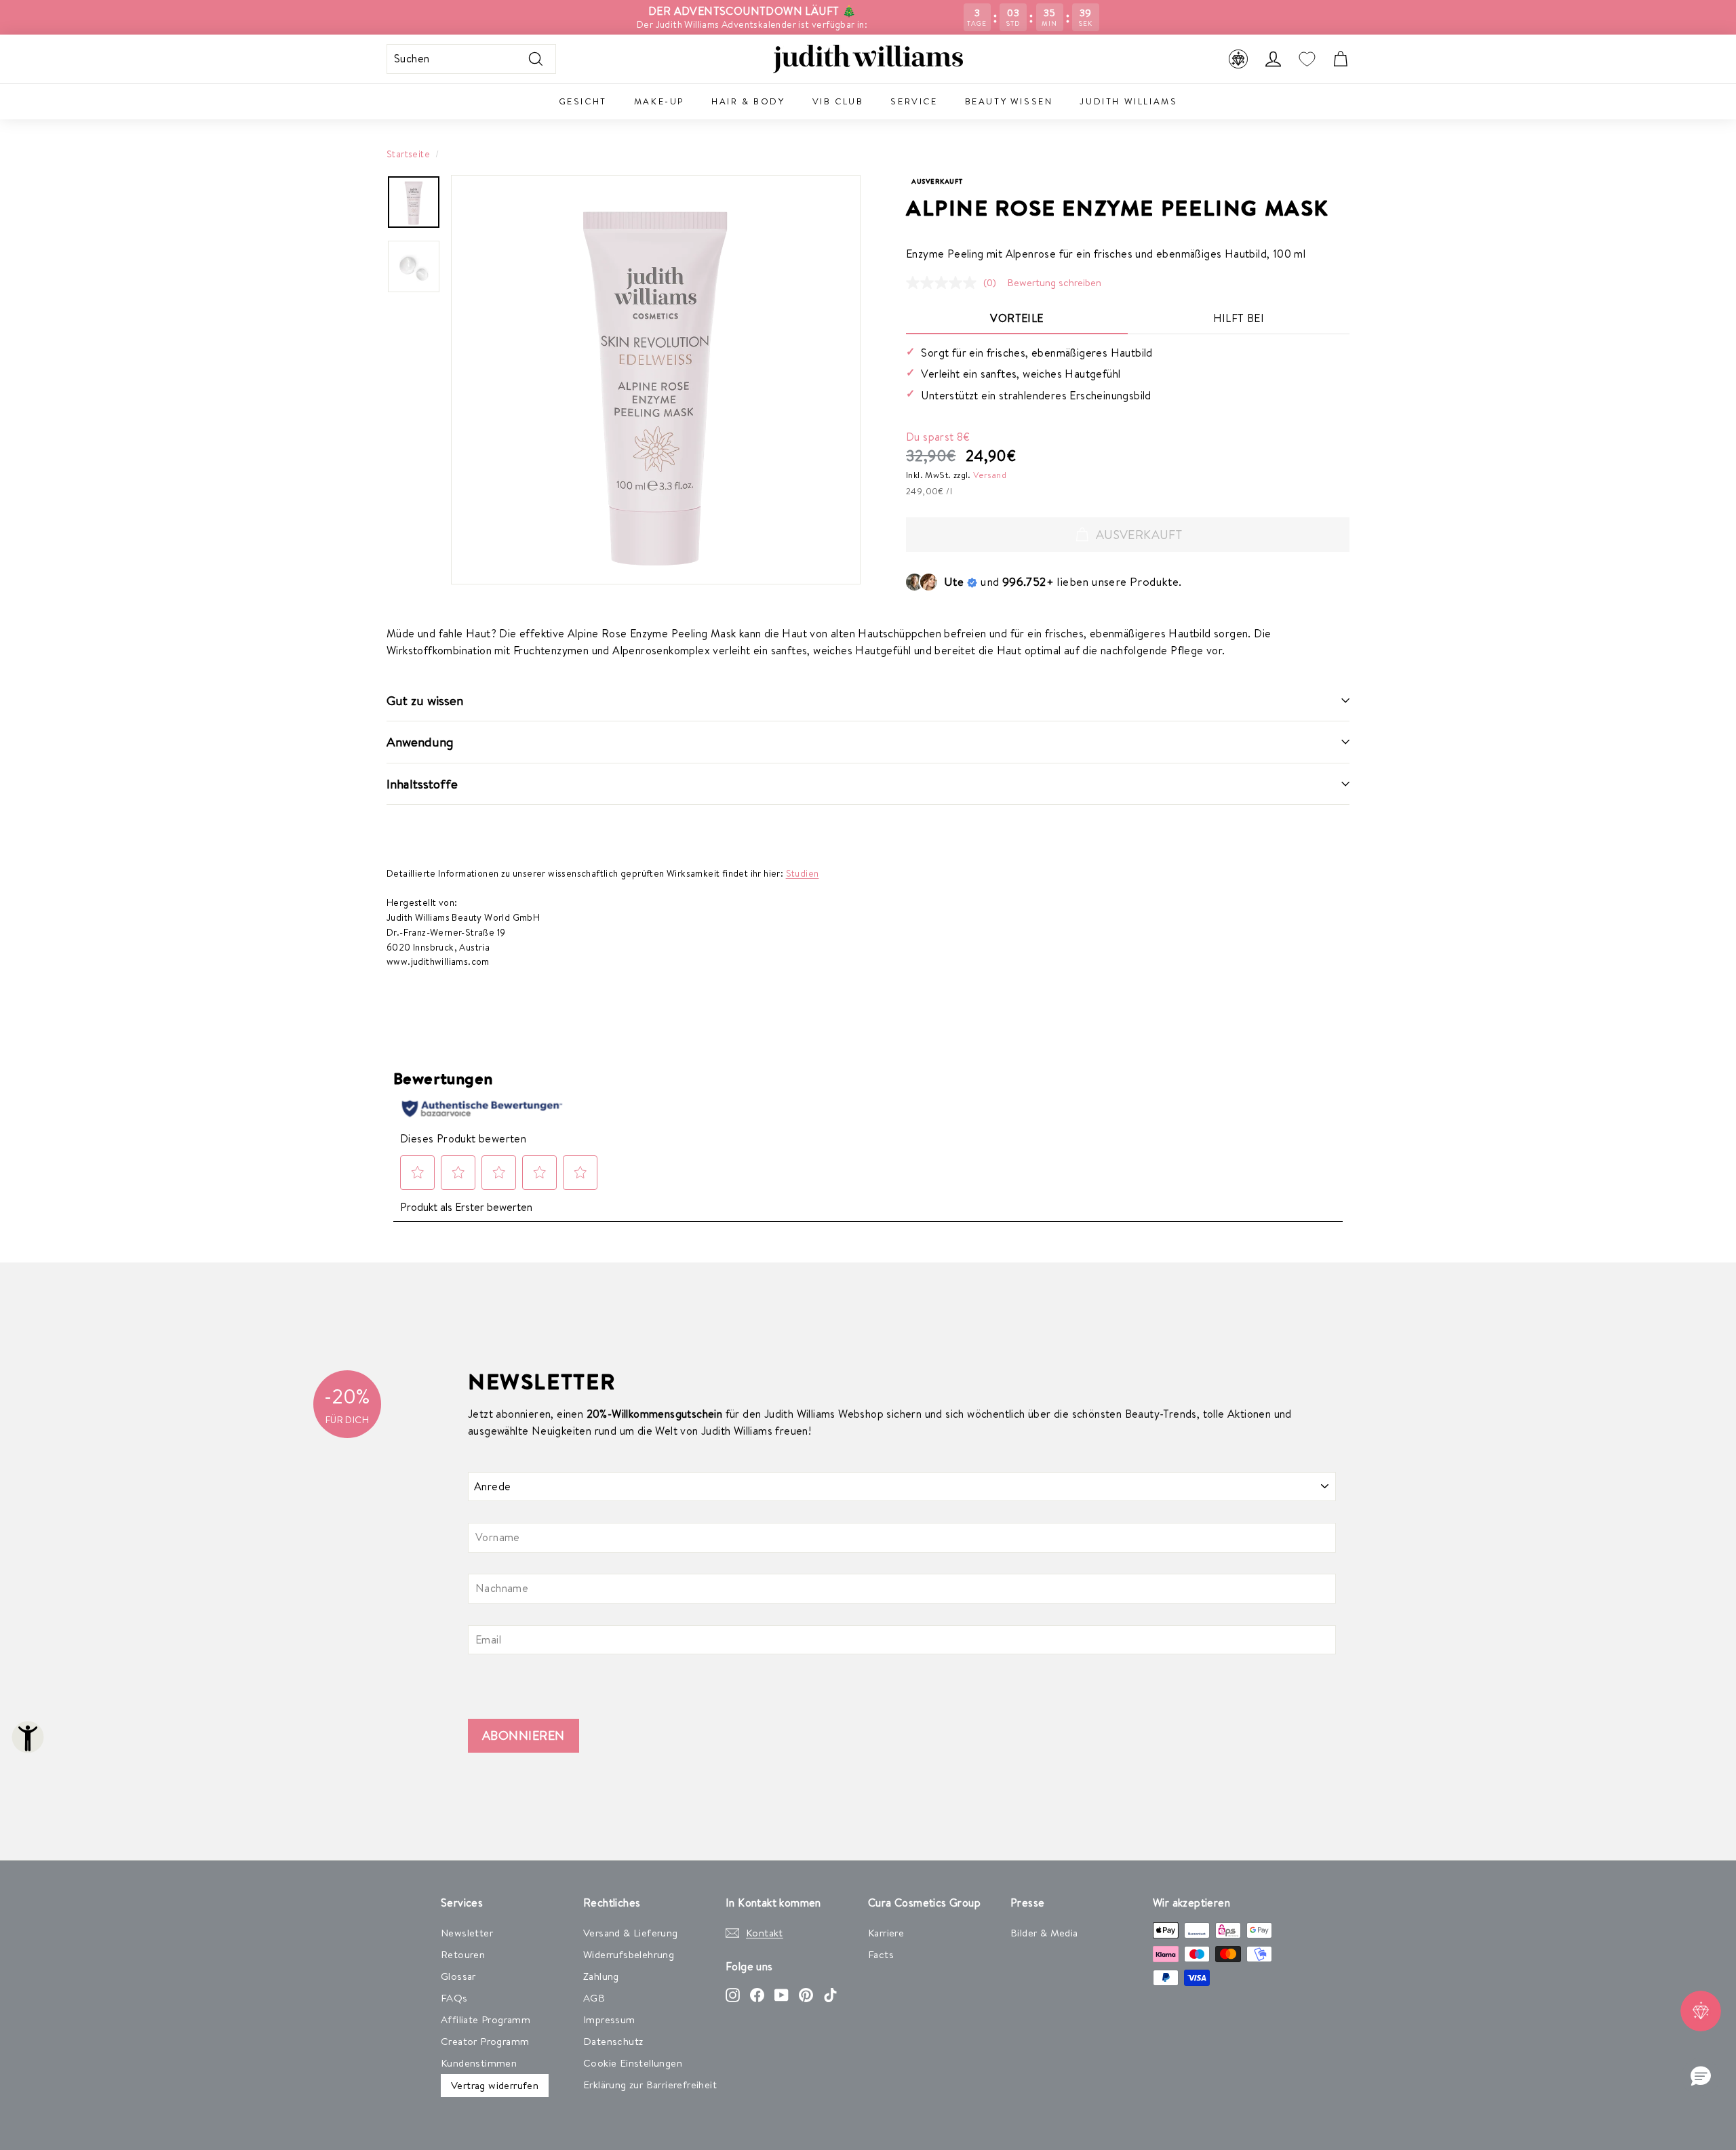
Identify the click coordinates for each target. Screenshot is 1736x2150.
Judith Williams (1128, 101)
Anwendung (420, 742)
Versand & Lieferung (631, 1933)
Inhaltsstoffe (422, 784)
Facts (881, 1954)
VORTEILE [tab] (1017, 318)
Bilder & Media (1044, 1933)
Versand (990, 475)
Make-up (659, 101)
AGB (594, 1998)
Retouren (463, 1954)
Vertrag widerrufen (495, 2085)
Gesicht (583, 101)
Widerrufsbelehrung (629, 1954)
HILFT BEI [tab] (1239, 318)
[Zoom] (656, 380)
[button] (1701, 2077)
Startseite (408, 154)
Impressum (609, 2019)
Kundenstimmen (479, 2063)
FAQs (454, 1998)
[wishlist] (1307, 59)
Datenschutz (613, 2041)
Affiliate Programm (486, 2019)
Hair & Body (748, 101)
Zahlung (601, 1976)
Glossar (458, 1976)
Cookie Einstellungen (633, 2063)
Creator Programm (485, 2041)
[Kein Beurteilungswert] (945, 283)
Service (914, 101)
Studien (803, 873)
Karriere (886, 1933)
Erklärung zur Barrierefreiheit (650, 2085)
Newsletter (467, 1933)
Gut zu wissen (425, 700)
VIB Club (838, 101)
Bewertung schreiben (1054, 282)
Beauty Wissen (1009, 101)
